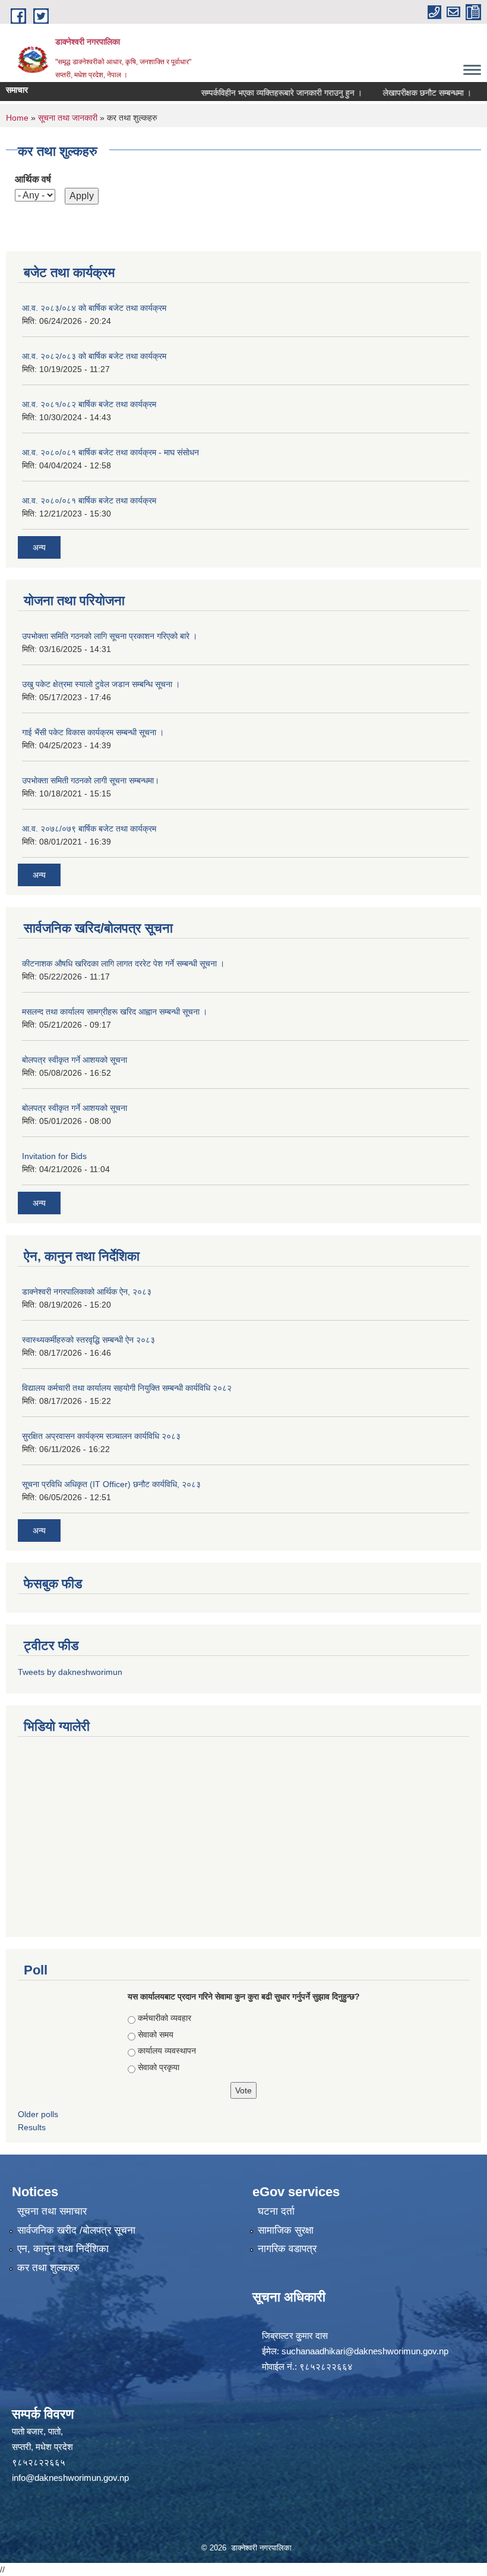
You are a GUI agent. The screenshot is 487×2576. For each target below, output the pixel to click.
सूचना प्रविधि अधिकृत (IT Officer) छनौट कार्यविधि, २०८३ (111, 1484)
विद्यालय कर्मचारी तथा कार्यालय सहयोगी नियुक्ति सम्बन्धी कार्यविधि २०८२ (127, 1388)
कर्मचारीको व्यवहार (165, 2018)
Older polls (38, 2114)
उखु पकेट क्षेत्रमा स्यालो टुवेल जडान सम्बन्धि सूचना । (101, 684)
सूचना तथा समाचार (52, 2211)
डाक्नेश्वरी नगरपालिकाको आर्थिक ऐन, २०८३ (87, 1292)
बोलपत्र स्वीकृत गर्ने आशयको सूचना (75, 1060)
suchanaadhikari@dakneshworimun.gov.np (365, 2351)
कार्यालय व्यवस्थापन (167, 2051)
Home (17, 118)
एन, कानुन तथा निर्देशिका (63, 2249)
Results (32, 2127)
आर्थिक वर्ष (33, 179)
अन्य (39, 547)
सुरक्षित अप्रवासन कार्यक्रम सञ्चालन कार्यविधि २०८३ (101, 1436)
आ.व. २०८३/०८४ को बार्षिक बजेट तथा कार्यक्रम (94, 308)
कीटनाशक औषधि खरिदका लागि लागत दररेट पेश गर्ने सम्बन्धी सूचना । (123, 963)
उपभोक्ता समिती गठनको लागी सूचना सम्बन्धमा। (91, 780)
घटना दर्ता (276, 2211)
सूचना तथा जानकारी (68, 118)
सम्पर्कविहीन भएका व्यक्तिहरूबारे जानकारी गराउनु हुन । (262, 93)
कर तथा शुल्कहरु (48, 2268)
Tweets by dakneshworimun (70, 1672)
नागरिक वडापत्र (287, 2249)
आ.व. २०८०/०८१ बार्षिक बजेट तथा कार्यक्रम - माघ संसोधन (110, 452)
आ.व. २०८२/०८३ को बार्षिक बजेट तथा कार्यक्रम (94, 356)
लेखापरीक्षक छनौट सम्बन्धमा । (408, 93)
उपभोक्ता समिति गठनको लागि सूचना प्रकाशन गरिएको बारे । (110, 636)
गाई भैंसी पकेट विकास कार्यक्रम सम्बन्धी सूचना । (93, 732)
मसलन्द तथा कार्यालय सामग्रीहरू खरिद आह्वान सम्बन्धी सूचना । (115, 1012)
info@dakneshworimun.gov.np (70, 2478)
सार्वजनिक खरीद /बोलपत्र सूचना (76, 2230)
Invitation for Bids (54, 1156)
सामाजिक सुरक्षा (286, 2230)
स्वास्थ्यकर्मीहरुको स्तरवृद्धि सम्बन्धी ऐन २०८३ (88, 1340)
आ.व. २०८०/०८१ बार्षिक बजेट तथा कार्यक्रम (89, 500)
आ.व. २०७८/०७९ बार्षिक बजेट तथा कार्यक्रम (89, 829)
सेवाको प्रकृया (159, 2067)
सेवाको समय (156, 2035)
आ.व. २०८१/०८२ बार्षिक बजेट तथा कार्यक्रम (89, 404)
